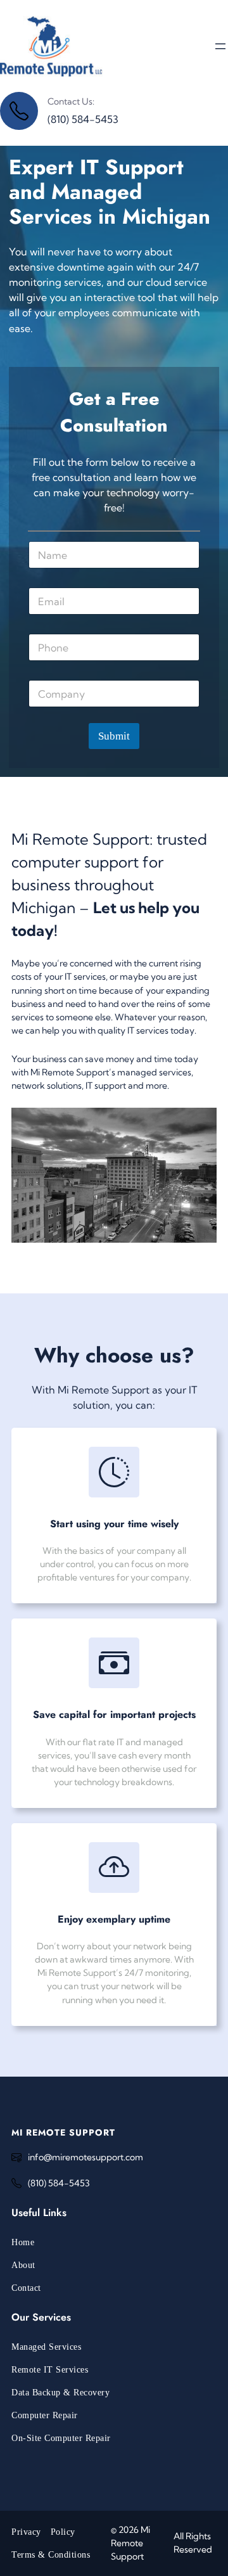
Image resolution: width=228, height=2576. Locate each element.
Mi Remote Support (63, 2132)
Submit (114, 736)
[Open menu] (220, 46)
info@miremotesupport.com (85, 2157)
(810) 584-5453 (59, 2183)
